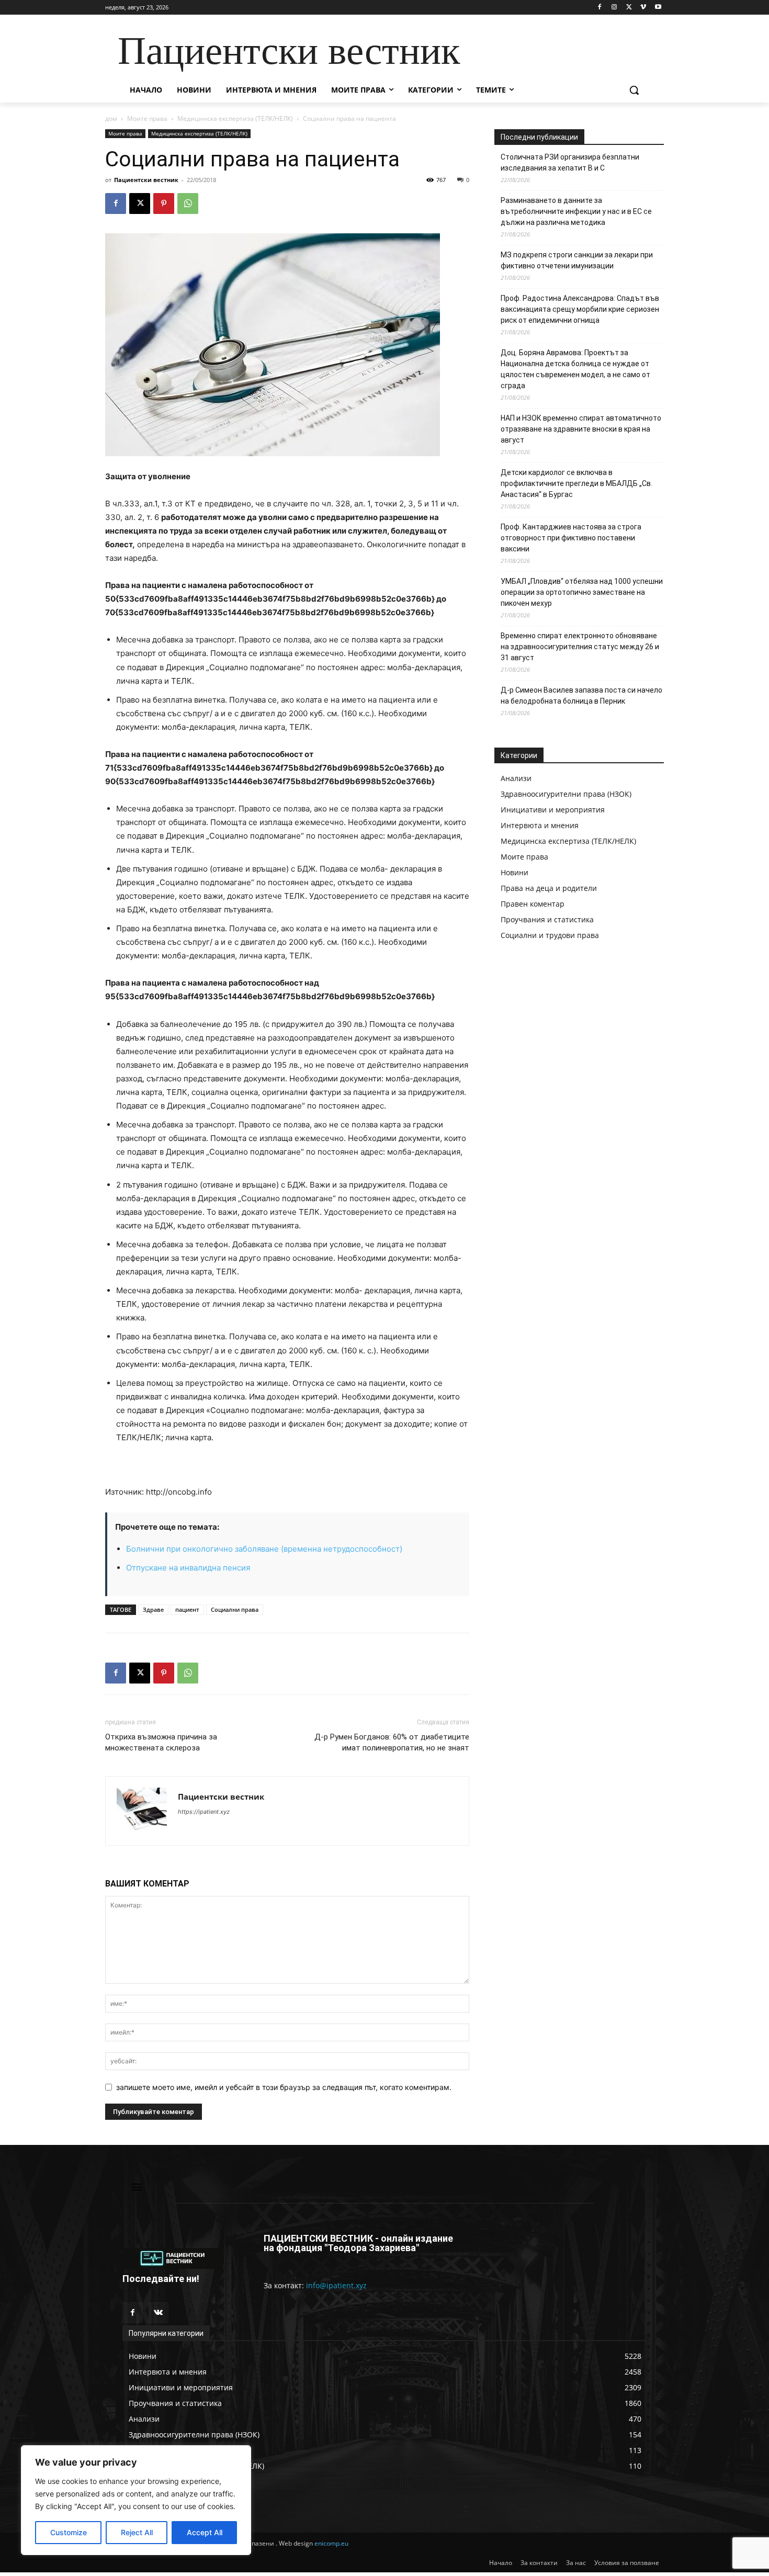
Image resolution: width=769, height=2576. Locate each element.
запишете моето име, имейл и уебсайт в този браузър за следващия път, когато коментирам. (284, 2087)
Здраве (153, 1609)
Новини (514, 872)
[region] (136, 2500)
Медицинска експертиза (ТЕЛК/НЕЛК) (235, 118)
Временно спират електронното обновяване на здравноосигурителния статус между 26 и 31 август (580, 647)
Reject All (137, 2532)
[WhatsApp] (188, 204)
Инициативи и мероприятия (553, 810)
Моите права (147, 118)
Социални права (235, 1609)
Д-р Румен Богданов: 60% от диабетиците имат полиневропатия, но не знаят (392, 1742)
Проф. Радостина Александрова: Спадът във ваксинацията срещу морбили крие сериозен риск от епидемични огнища (580, 309)
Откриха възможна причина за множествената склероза (161, 1742)
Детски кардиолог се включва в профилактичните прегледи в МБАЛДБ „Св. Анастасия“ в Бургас (576, 483)
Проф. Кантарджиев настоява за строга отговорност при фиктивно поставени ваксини (571, 538)
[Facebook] (600, 8)
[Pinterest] (164, 204)
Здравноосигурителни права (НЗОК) (566, 794)
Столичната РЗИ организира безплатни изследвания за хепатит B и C (570, 162)
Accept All (205, 2532)
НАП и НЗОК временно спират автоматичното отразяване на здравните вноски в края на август (581, 429)
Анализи (516, 778)
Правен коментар (533, 904)
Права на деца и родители (549, 888)
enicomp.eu (331, 2543)
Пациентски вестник (146, 180)
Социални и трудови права (550, 935)
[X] (629, 8)
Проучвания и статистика (547, 919)
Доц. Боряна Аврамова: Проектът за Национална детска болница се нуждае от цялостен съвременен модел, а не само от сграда (575, 369)
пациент (187, 1609)
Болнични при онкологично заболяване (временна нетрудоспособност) (264, 1549)
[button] (634, 90)
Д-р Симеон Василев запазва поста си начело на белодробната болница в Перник (581, 696)
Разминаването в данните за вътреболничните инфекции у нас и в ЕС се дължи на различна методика (576, 211)
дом (111, 118)
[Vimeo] (643, 8)
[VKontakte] (158, 2313)
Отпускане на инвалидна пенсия (188, 1568)
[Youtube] (658, 8)
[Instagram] (614, 8)
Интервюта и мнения (540, 825)
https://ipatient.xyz (204, 1812)
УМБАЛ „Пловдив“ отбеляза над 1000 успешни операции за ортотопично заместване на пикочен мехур (582, 592)
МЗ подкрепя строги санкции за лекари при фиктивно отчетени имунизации (577, 260)
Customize (69, 2532)
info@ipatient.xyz (336, 2285)
